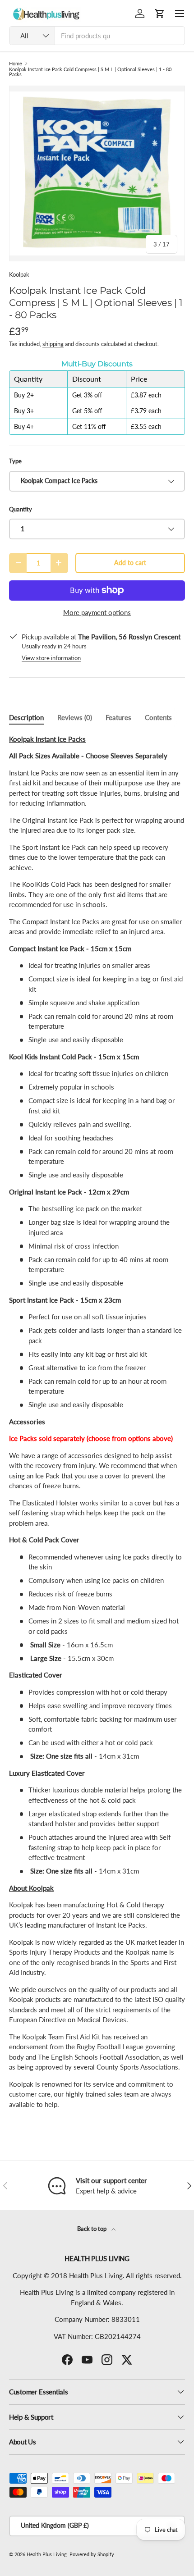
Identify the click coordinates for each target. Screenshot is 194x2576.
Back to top (92, 2229)
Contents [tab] (158, 717)
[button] (160, 14)
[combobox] (97, 36)
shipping (53, 344)
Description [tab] (26, 717)
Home (16, 63)
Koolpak (19, 274)
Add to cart (130, 563)
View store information (51, 658)
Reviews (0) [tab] (75, 717)
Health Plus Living (47, 2554)
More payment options (97, 612)
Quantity (21, 509)
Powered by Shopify (92, 2554)
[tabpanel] (97, 1425)
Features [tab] (118, 717)
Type (15, 461)
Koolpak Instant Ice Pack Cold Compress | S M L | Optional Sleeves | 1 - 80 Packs (90, 72)
